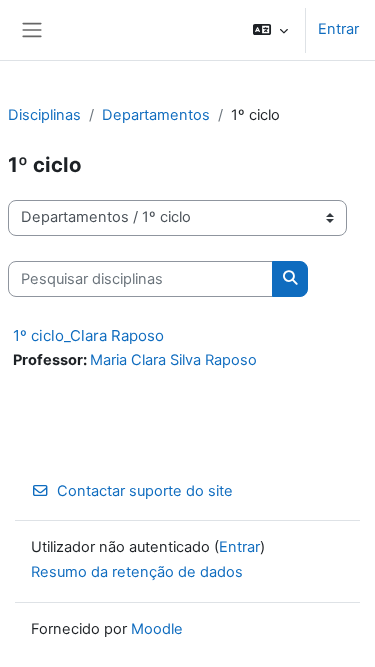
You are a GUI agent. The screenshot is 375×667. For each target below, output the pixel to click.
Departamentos (156, 115)
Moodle (157, 629)
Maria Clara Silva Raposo (173, 360)
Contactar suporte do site (145, 491)
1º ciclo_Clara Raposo (88, 335)
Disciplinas (44, 115)
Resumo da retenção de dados (137, 572)
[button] (270, 30)
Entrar (338, 29)
